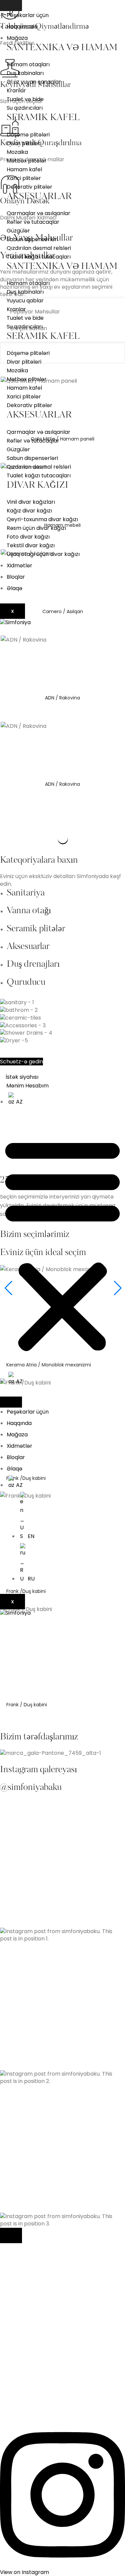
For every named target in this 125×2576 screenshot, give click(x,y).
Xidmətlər (19, 565)
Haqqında (19, 1423)
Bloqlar (16, 577)
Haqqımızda (22, 27)
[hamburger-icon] (11, 6)
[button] (62, 1245)
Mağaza (17, 38)
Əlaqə (14, 588)
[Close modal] (11, 2235)
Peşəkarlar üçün (28, 15)
